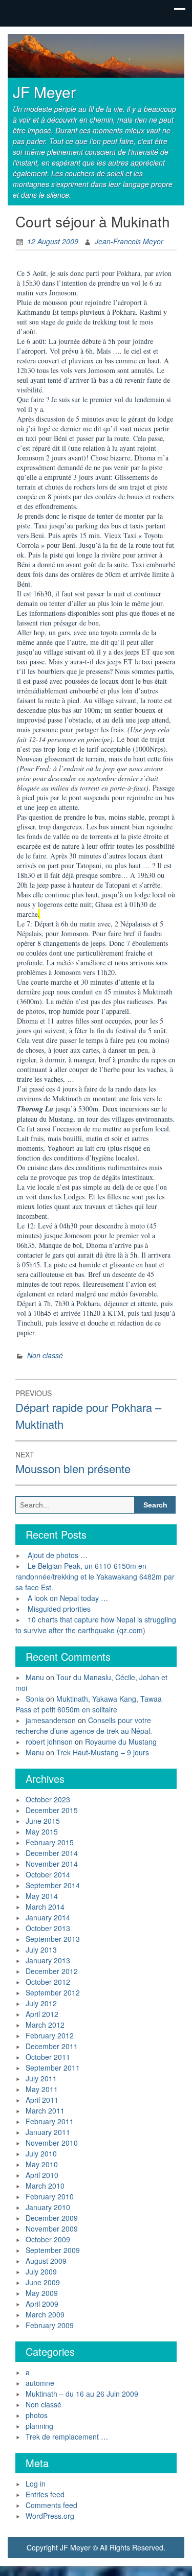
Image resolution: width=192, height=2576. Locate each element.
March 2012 (45, 2025)
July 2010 (41, 2153)
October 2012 (48, 1982)
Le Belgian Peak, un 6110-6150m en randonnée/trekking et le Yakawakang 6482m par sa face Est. (95, 1576)
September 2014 (53, 1885)
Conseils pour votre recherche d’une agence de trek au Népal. (84, 1725)
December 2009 (52, 2218)
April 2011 (42, 2100)
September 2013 (53, 1939)
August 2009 (46, 2261)
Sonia (35, 1699)
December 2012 (52, 1971)
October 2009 (48, 2239)
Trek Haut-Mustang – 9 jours (103, 1752)
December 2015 (52, 1810)
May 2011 (42, 2089)
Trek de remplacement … (67, 2436)
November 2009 (52, 2229)
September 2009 (53, 2250)
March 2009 (45, 2314)
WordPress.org (50, 2516)
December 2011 (52, 2046)
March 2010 (45, 2186)
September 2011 (53, 2068)
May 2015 (42, 1831)
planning (39, 2426)
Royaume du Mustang (121, 1742)
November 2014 (52, 1864)
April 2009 (42, 2304)
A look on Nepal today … (68, 1598)
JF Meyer (44, 92)
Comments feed (51, 2505)
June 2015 (43, 1821)
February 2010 (50, 2196)
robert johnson (49, 1742)
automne (40, 2383)
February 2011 (50, 2121)
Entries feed (45, 2494)
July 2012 (41, 2003)
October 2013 (48, 1928)
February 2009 (50, 2325)
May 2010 (42, 2164)
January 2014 (48, 1917)
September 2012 (53, 1992)
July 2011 (41, 2078)
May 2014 (42, 1896)
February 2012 (50, 2035)
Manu (35, 1677)
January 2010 (48, 2207)
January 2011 (48, 2132)
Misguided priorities (59, 1609)
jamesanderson (51, 1720)
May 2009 (42, 2293)
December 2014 (52, 1853)
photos (37, 2415)
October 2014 (48, 1874)
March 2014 (45, 1907)
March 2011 (45, 2110)
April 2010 (42, 2175)
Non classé (45, 1355)
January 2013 (48, 1960)
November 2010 (52, 2143)
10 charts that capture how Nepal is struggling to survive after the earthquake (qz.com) (96, 1625)
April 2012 (42, 2014)
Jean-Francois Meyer (129, 241)
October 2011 (48, 2057)
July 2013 (41, 1950)
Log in (36, 2484)
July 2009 (41, 2271)
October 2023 (48, 1799)
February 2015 (50, 1842)
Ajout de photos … (58, 1555)
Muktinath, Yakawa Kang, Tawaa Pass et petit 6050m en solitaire (89, 1704)
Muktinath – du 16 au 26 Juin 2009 (82, 2394)
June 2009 (43, 2282)
